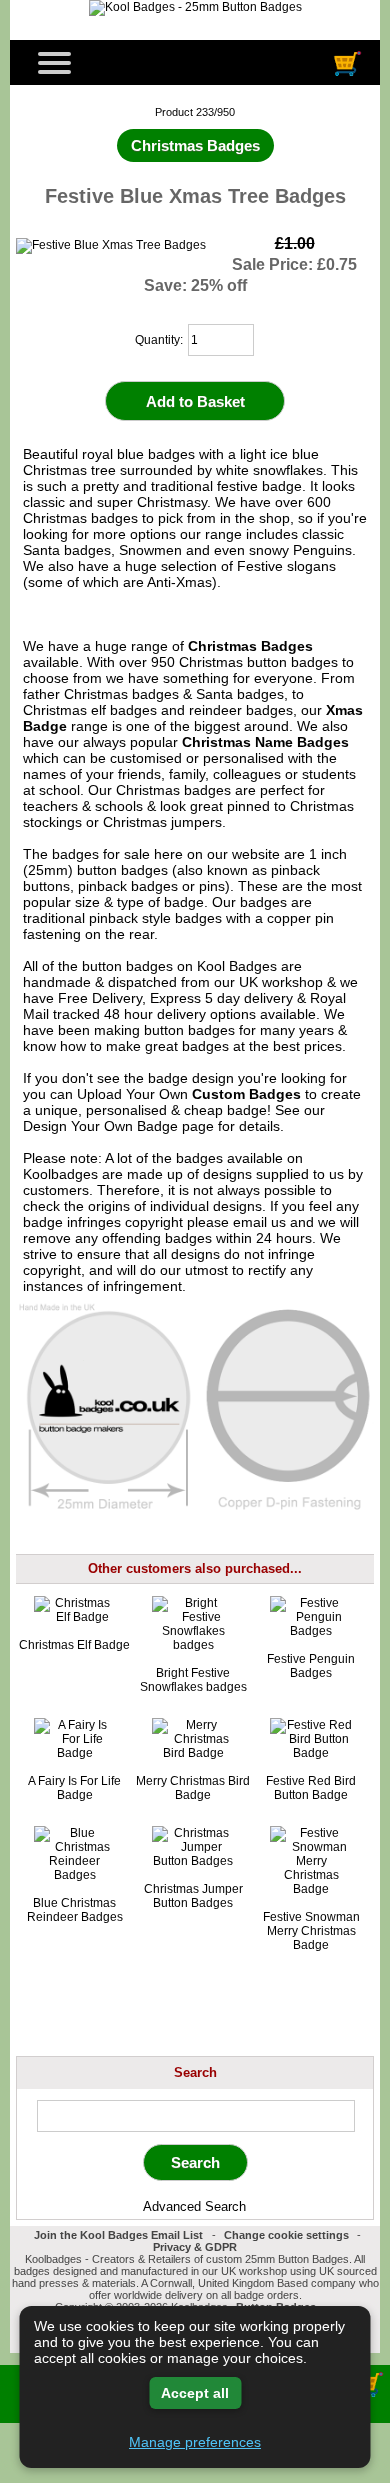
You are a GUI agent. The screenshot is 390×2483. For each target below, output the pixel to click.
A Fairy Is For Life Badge (74, 1788)
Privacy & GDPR (195, 2247)
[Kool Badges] (195, 7)
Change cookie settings (286, 2235)
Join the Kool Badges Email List (118, 2235)
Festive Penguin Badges (311, 1666)
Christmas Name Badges (265, 742)
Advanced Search (194, 2206)
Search (195, 2072)
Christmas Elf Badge (74, 1645)
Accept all (195, 2393)
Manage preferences (195, 2442)
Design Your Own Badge (100, 1126)
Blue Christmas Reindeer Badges (75, 1910)
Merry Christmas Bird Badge (193, 1788)
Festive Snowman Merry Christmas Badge (311, 1931)
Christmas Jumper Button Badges (193, 1896)
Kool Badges (237, 966)
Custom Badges (246, 1094)
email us (259, 1222)
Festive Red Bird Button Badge (311, 1788)
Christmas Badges (250, 646)
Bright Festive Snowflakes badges (193, 1680)
